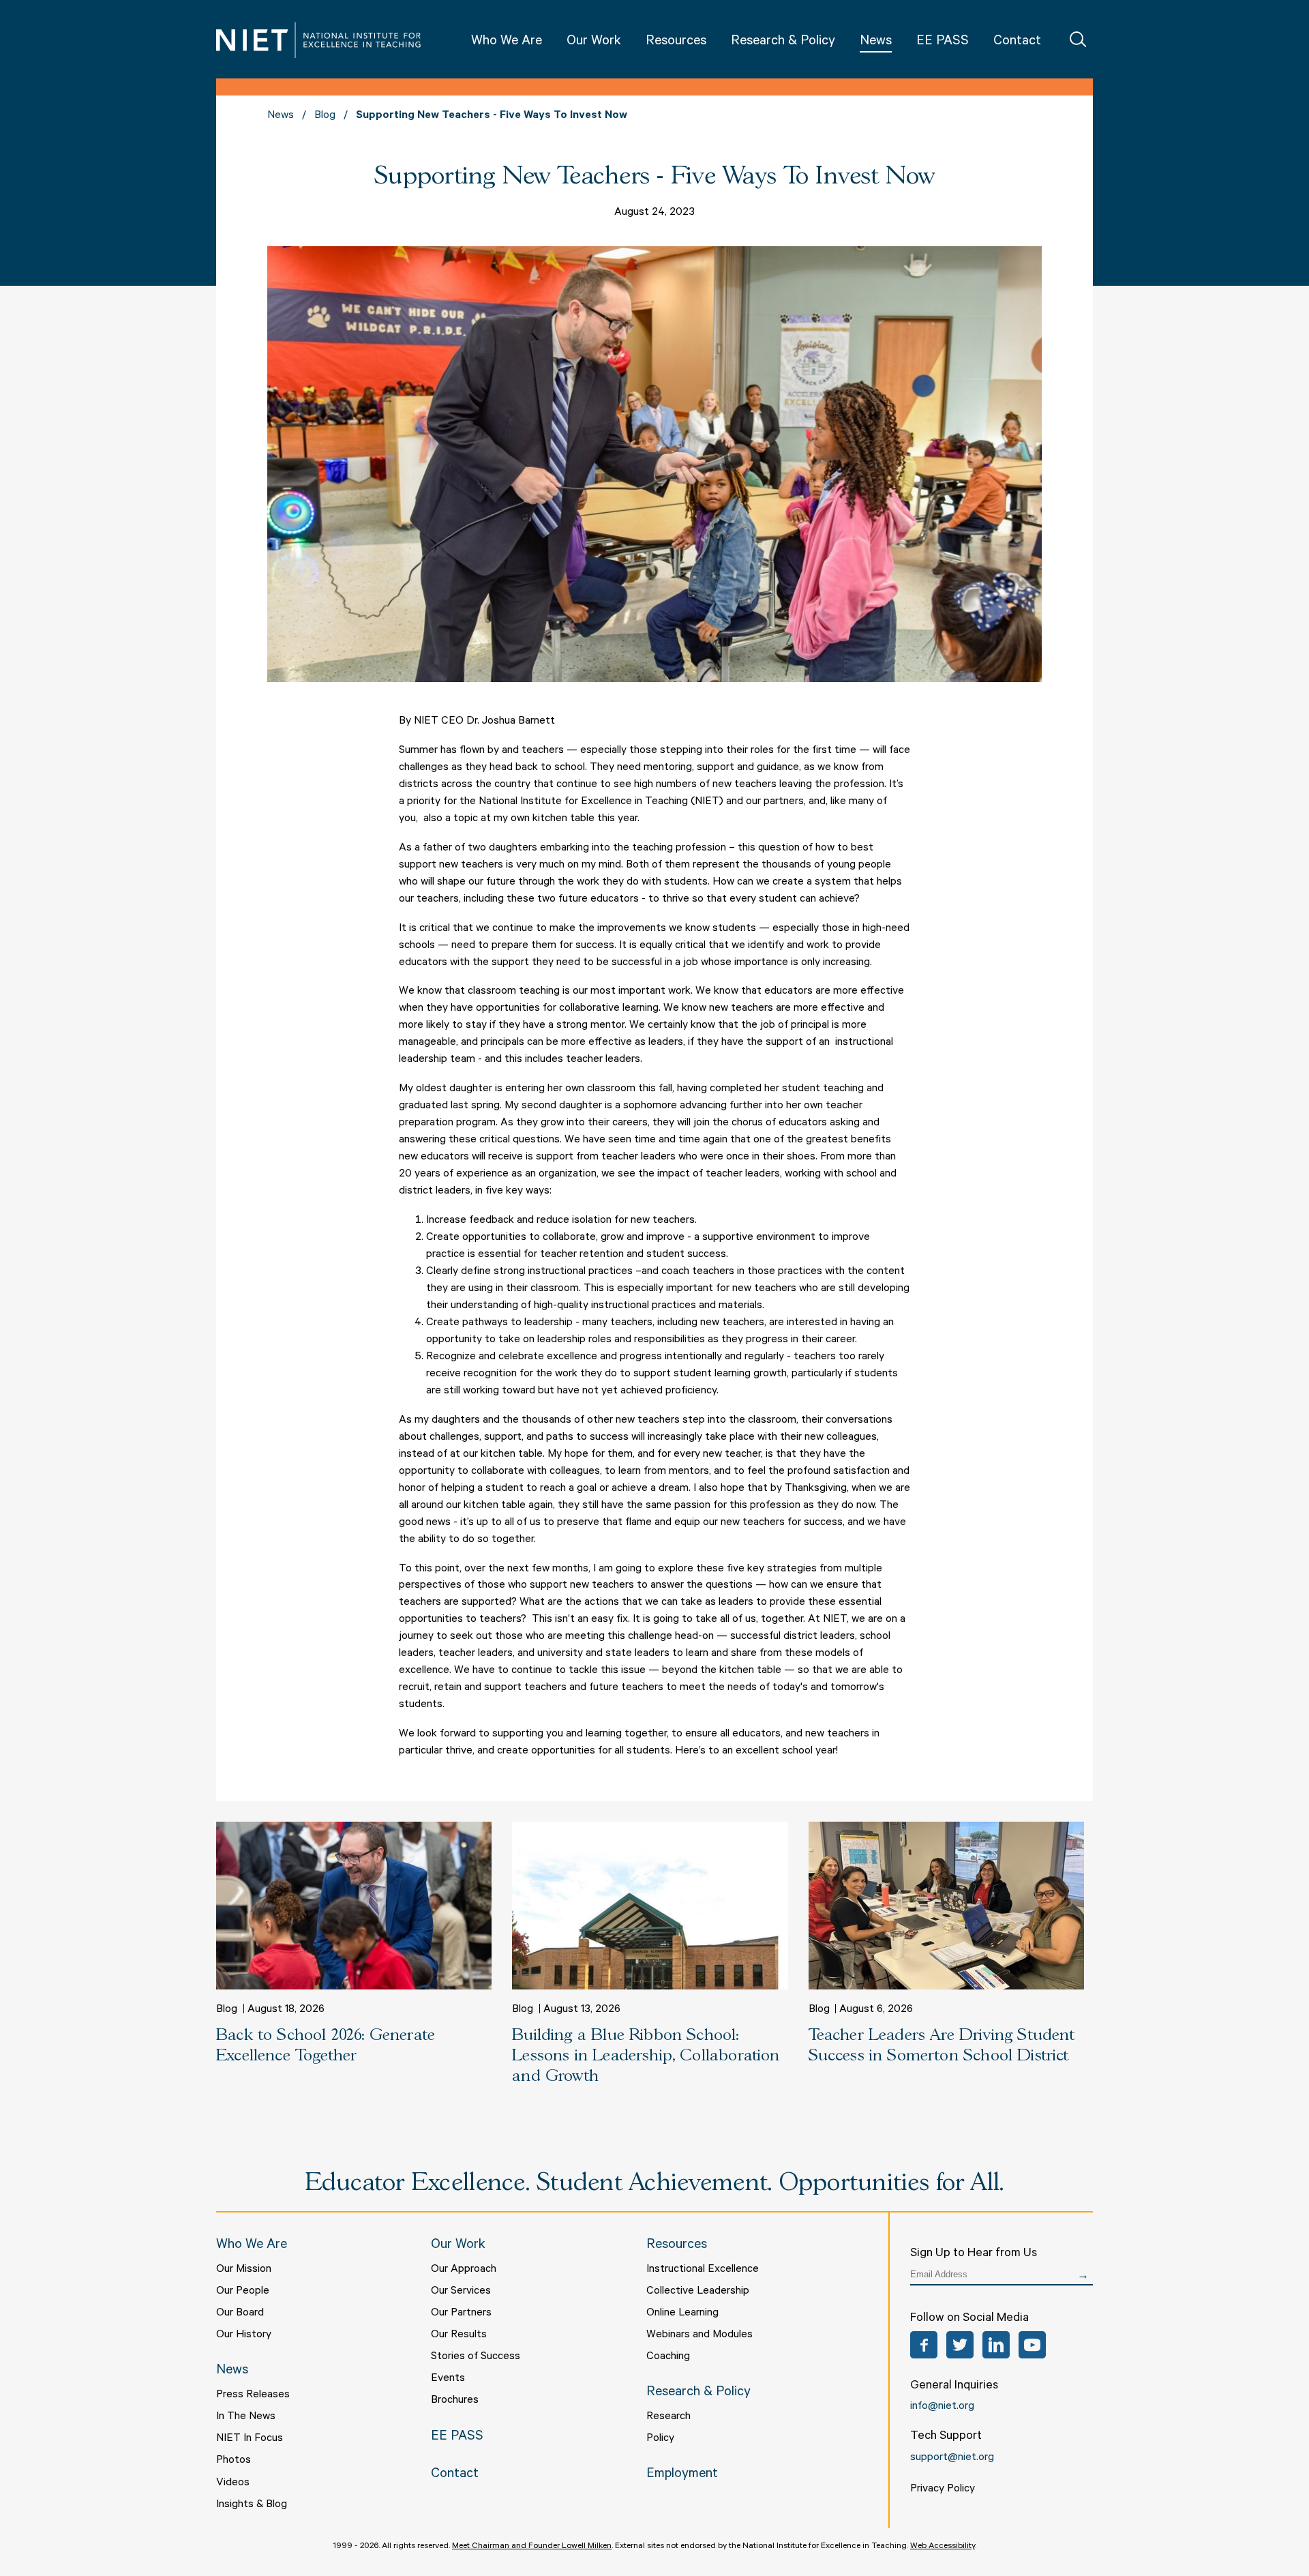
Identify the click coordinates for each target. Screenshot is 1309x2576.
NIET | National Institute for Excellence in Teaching (318, 40)
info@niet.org (942, 2407)
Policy (660, 2439)
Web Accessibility (943, 2547)
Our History (244, 2335)
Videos (233, 2483)
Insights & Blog (252, 2505)
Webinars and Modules (699, 2335)
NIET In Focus (250, 2439)
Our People (243, 2292)
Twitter (960, 2345)
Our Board (240, 2313)
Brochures (455, 2401)
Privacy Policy (943, 2489)
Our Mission (244, 2270)
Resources (676, 42)
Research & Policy (783, 42)
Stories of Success (476, 2357)
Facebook (924, 2345)
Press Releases (253, 2395)
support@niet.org (952, 2458)
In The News (246, 2417)
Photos (234, 2461)
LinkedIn (996, 2345)
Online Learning (682, 2313)
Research (668, 2417)
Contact (1017, 42)
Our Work (594, 42)
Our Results (459, 2335)
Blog (325, 116)
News (876, 42)
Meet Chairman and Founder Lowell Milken (532, 2547)
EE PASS (943, 42)
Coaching (668, 2357)
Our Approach (464, 2270)
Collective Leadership (698, 2292)
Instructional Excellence (703, 2270)
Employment (682, 2475)
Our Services (461, 2292)
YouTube (1032, 2345)
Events (448, 2379)
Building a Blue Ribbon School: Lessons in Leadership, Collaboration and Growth (646, 2056)
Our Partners (461, 2313)
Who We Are (507, 42)
